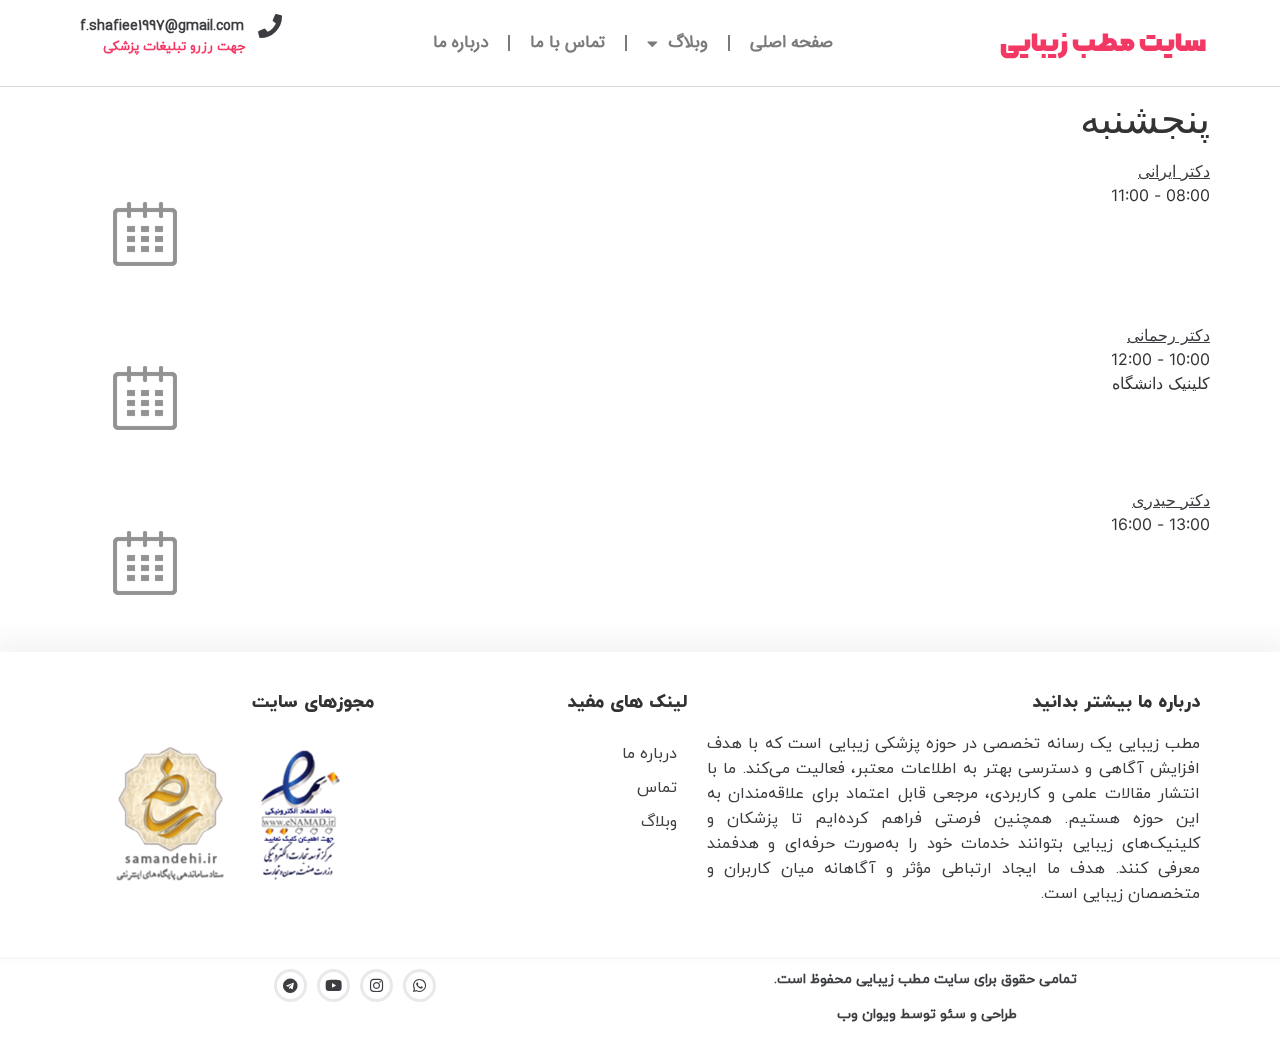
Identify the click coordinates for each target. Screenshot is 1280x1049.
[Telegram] (290, 985)
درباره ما (460, 42)
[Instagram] (376, 985)
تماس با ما (567, 42)
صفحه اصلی (791, 42)
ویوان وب (864, 1014)
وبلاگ (688, 42)
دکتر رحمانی (1168, 335)
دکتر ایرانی (1174, 171)
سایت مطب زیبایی (1103, 43)
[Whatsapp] (419, 985)
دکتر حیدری (1171, 500)
